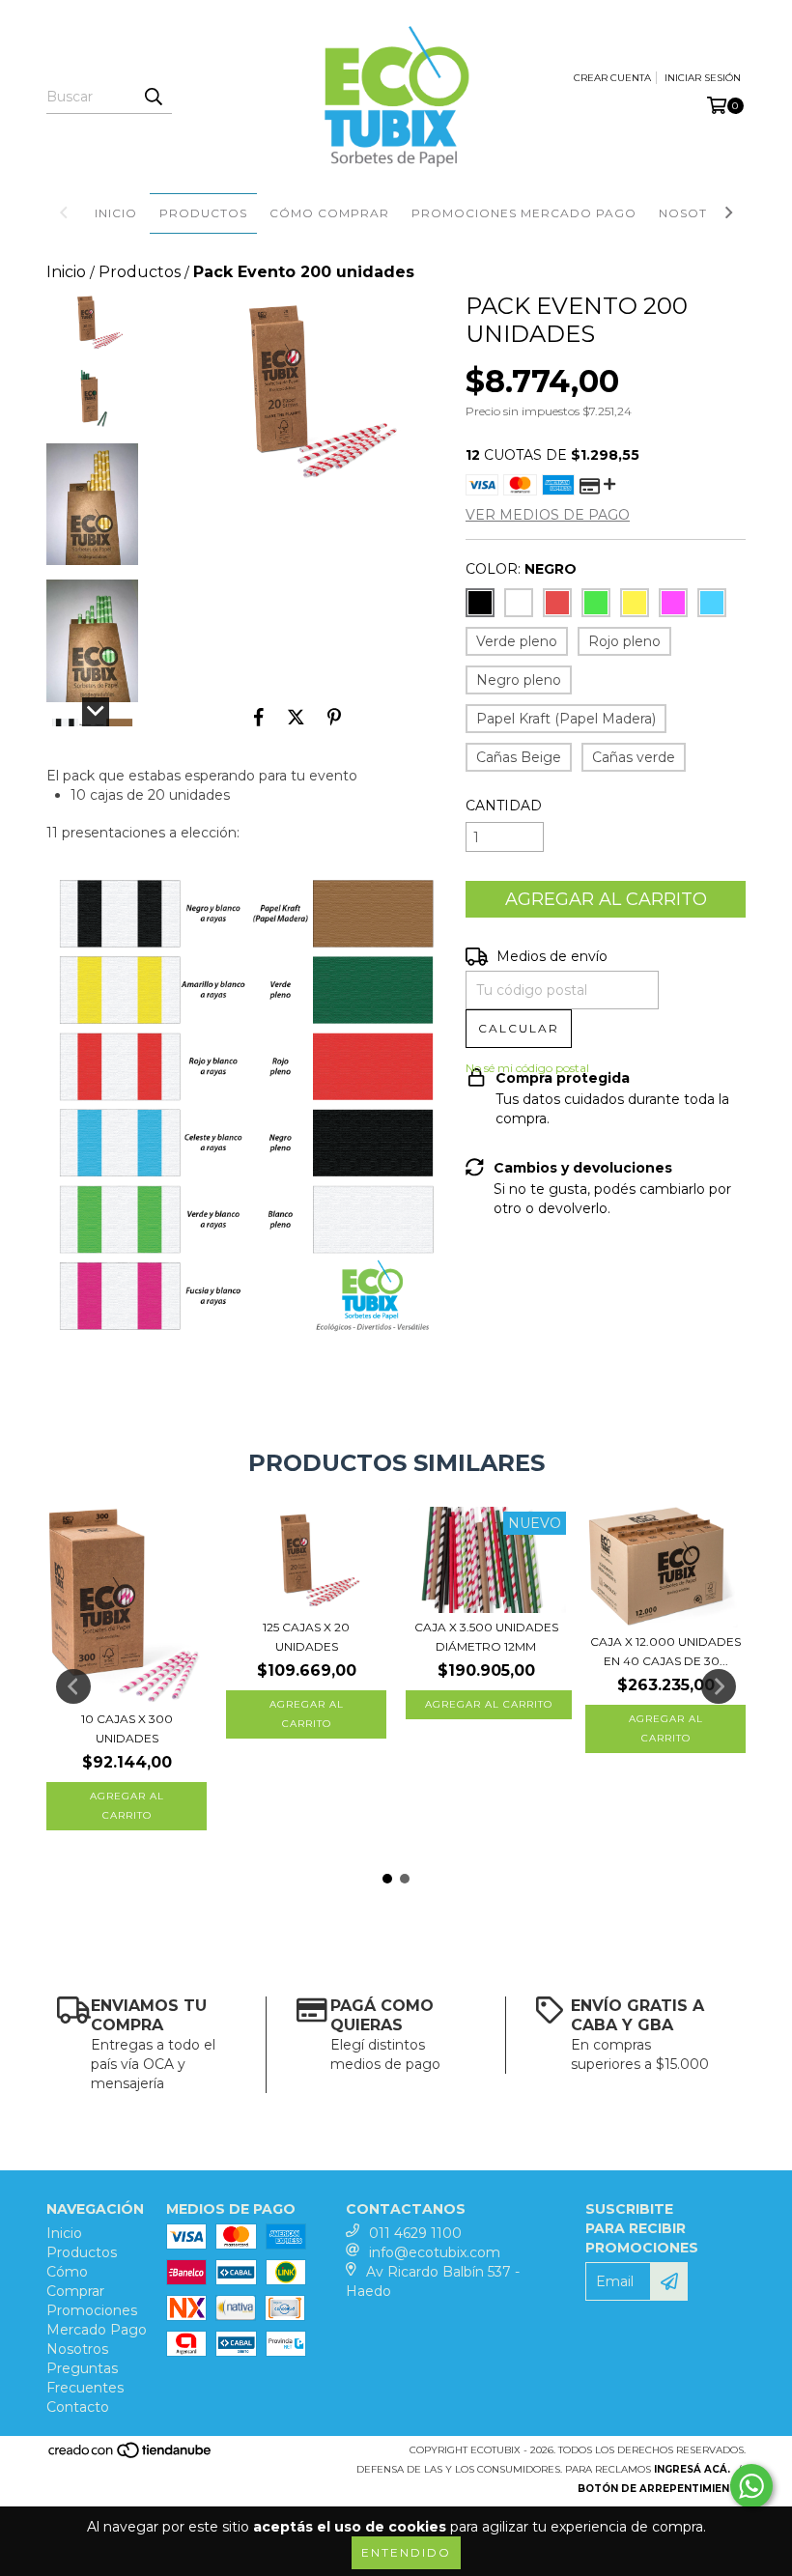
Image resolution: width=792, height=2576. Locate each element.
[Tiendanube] (131, 2457)
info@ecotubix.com (435, 2252)
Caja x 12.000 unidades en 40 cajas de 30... (665, 1651)
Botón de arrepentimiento (662, 2489)
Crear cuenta (612, 78)
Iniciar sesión (703, 78)
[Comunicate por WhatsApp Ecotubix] (751, 2486)
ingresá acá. (692, 2469)
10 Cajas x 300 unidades (127, 1728)
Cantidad (504, 806)
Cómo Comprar (329, 213)
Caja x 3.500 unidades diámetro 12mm (486, 1637)
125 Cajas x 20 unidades (306, 1637)
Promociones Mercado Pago (524, 213)
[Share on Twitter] (296, 718)
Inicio (116, 213)
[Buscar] (153, 97)
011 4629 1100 (415, 2233)
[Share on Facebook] (259, 718)
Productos (203, 213)
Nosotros (697, 213)
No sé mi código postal (527, 1068)
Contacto (78, 2407)
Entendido (406, 2552)
